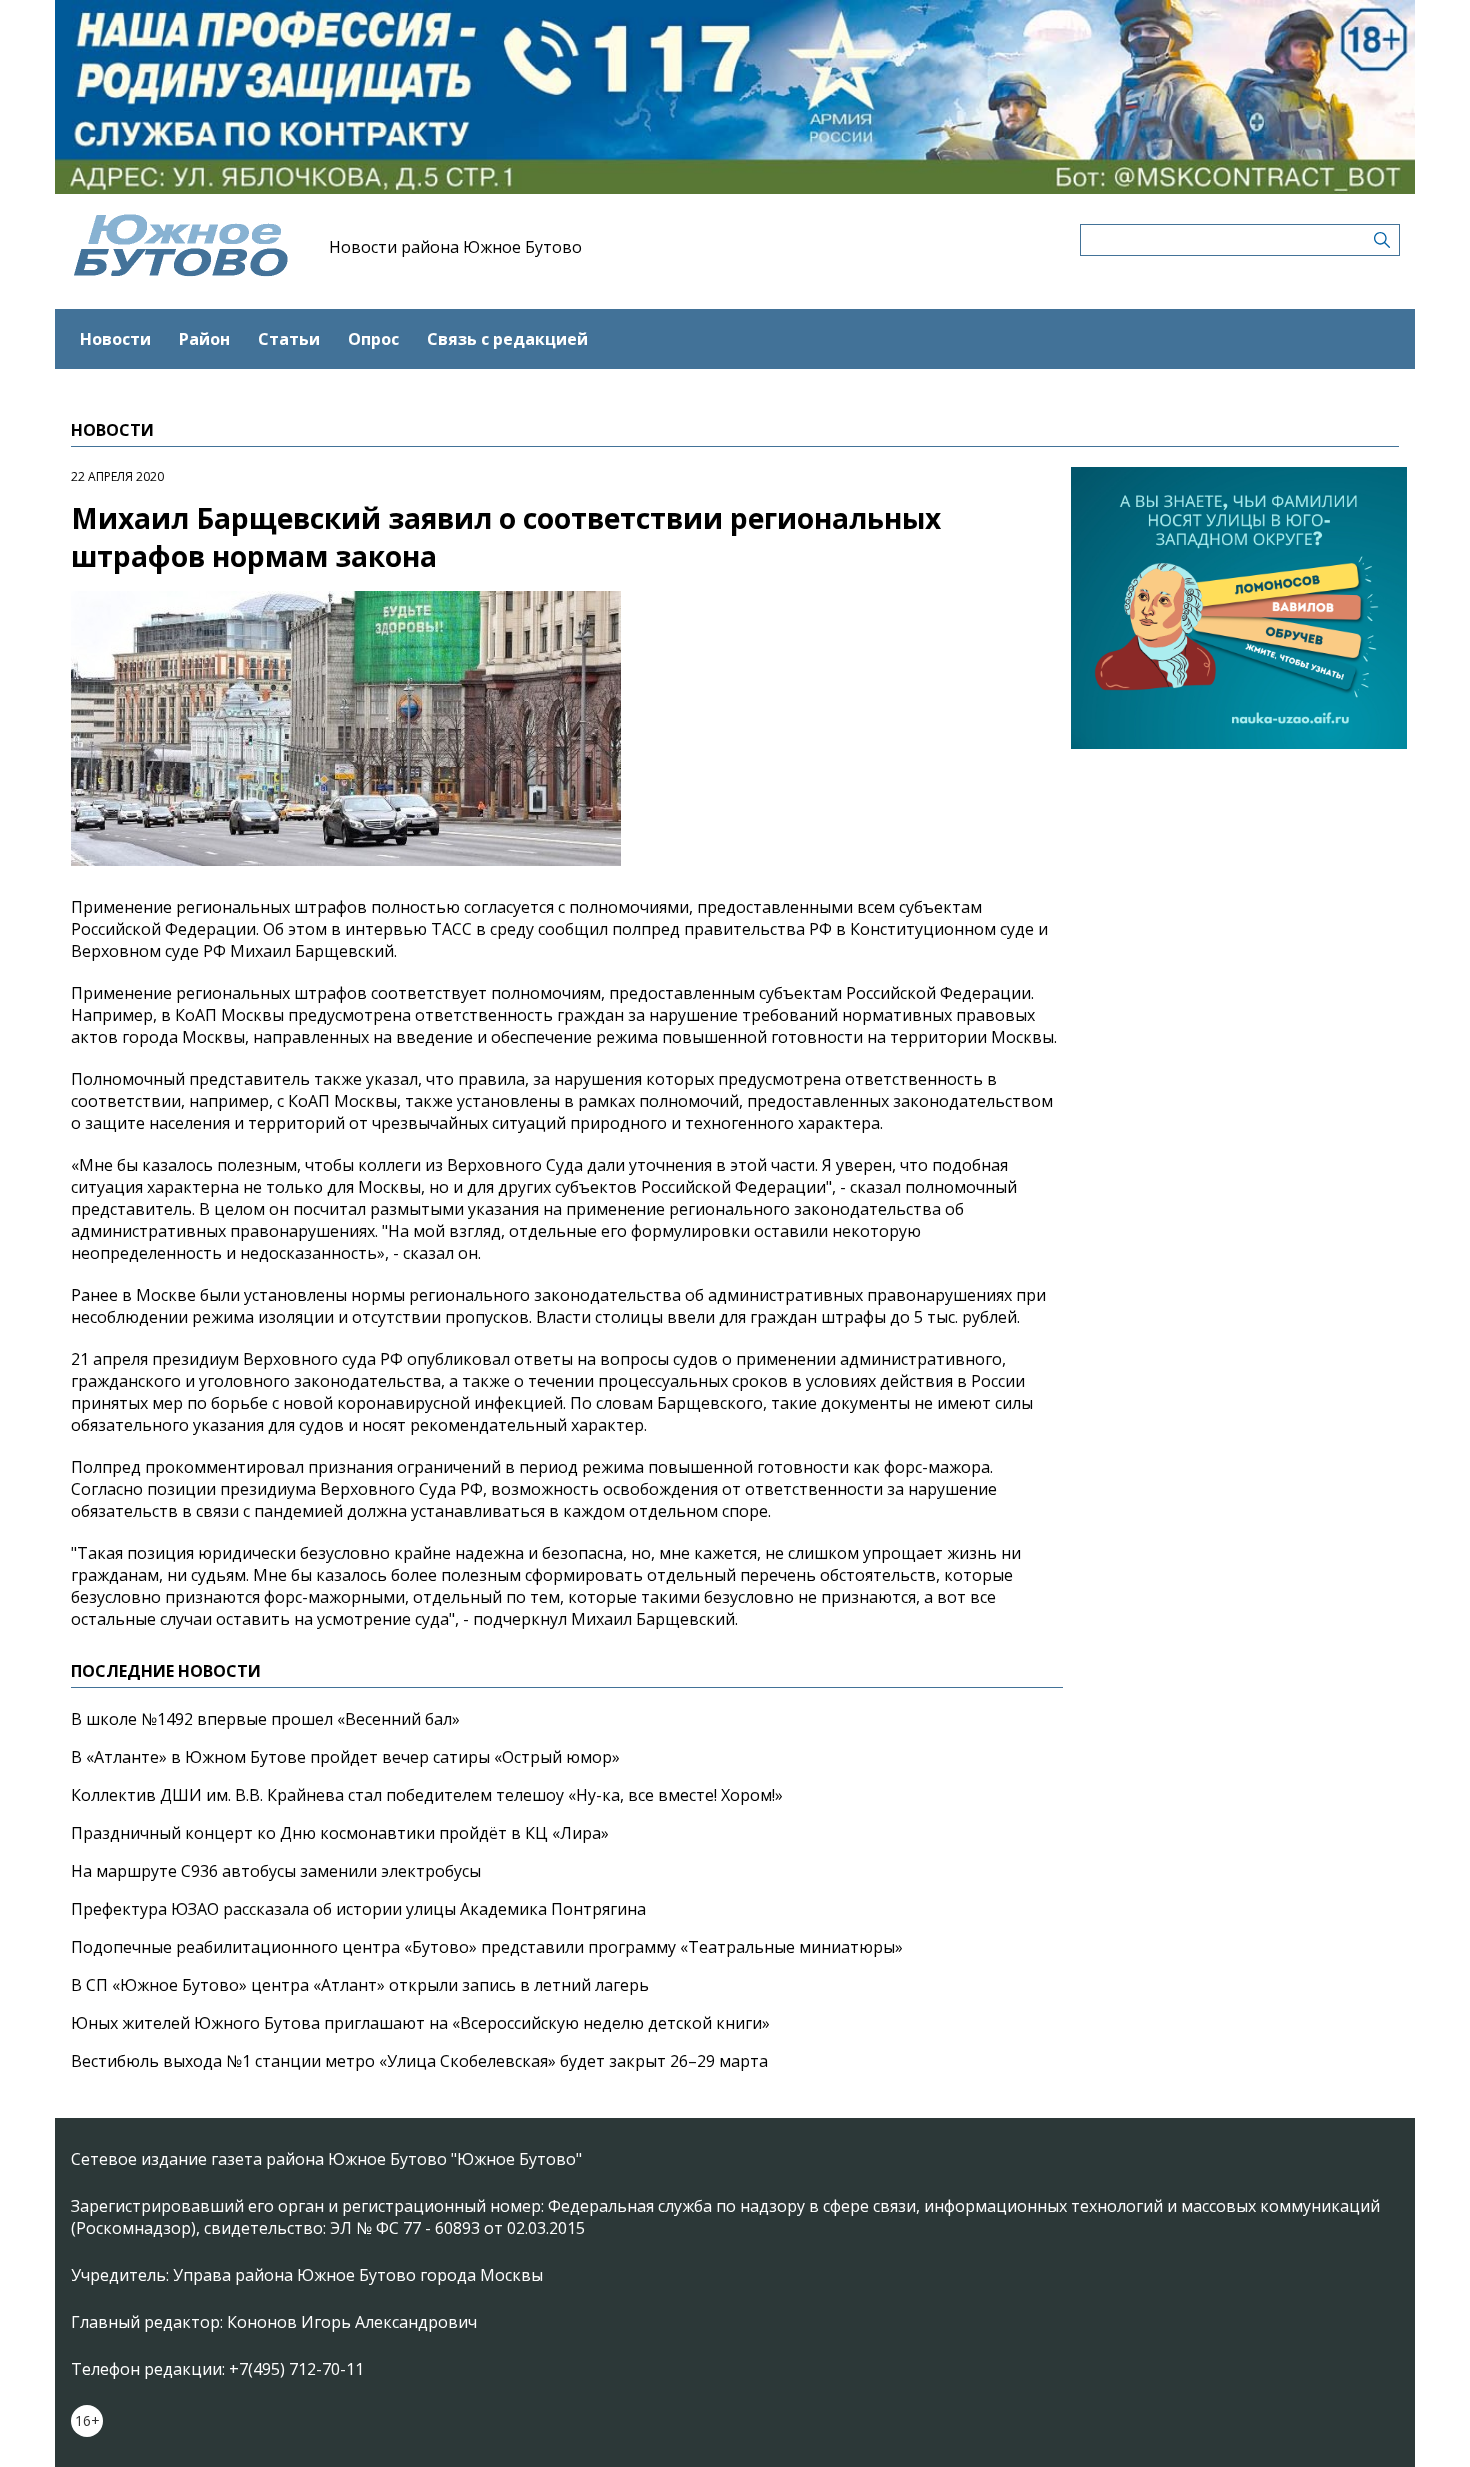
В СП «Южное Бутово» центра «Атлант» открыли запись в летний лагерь (360, 1985)
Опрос (373, 339)
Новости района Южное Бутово (455, 247)
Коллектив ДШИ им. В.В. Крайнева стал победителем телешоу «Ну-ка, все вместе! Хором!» (427, 1795)
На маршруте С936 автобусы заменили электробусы (276, 1871)
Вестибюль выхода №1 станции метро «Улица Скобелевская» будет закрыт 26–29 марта (419, 2061)
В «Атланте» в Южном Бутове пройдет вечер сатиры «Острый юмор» (345, 1757)
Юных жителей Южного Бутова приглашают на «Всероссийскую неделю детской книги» (420, 2023)
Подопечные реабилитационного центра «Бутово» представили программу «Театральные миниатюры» (487, 1947)
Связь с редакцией (507, 339)
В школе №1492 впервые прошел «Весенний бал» (265, 1719)
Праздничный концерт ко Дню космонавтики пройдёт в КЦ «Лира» (340, 1833)
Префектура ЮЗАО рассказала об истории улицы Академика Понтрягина (358, 1909)
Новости (115, 339)
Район (204, 339)
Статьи (289, 339)
